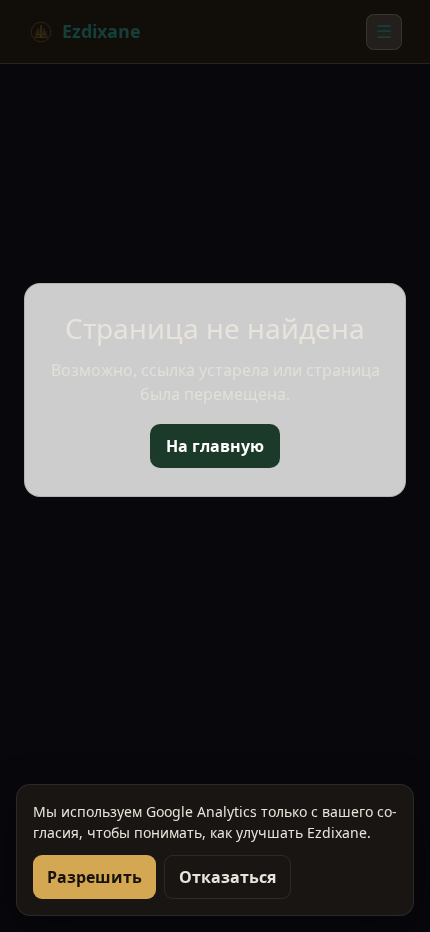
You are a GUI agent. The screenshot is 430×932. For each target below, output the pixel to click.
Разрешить (94, 877)
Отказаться (227, 877)
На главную (215, 446)
